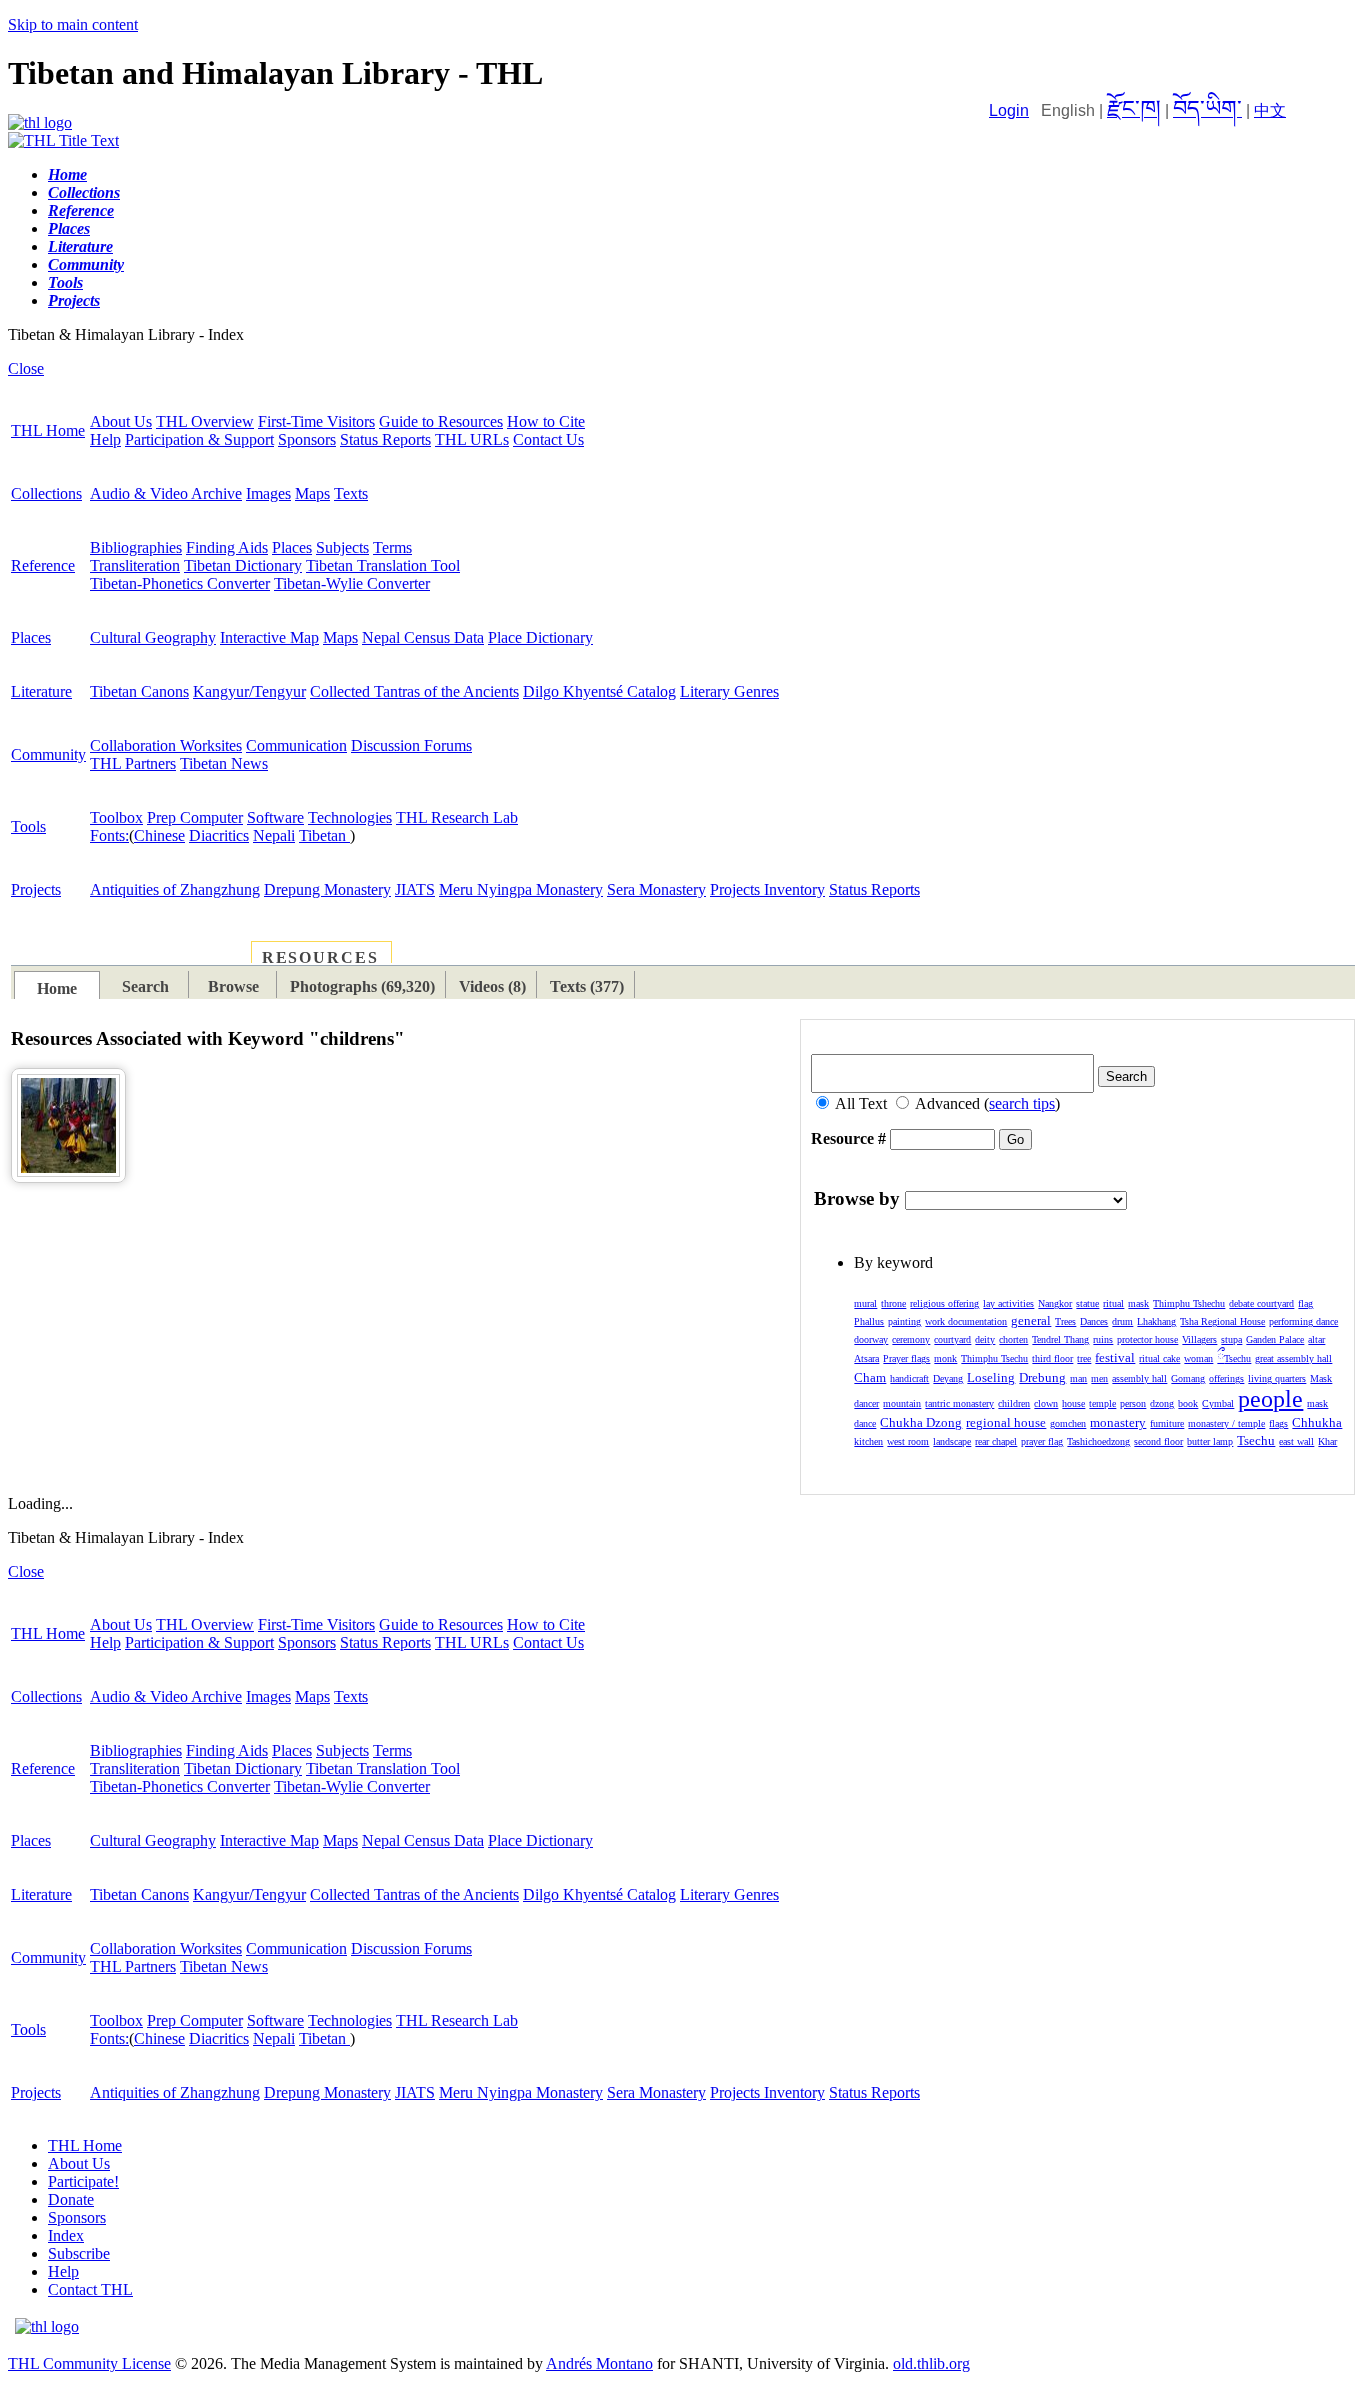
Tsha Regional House (1222, 1321)
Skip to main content (73, 24)
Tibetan (324, 835)
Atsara (866, 1358)
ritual (1113, 1303)
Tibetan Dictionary (243, 565)
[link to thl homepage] (47, 2326)
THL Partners (133, 763)
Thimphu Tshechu (1189, 1303)
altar (1316, 1339)
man (1078, 1378)
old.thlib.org (931, 2363)
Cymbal (1218, 1403)
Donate (71, 2199)
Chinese (159, 835)
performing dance (1303, 1321)
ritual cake (1159, 1358)
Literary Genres (729, 691)
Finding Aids (227, 547)
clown (1046, 1403)
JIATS (415, 889)
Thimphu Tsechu (994, 1358)
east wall (1296, 1441)
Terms (392, 547)
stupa (1231, 1339)
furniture (1167, 1423)
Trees (1065, 1321)
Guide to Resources (441, 421)
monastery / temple (1226, 1423)
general (1031, 1320)
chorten (1013, 1339)
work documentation (966, 1321)
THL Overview (205, 421)
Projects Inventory (767, 889)
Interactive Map (269, 637)
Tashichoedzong (1098, 1441)
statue (1087, 1303)
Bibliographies (136, 547)
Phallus (869, 1321)
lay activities (1008, 1303)
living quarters (1277, 1378)
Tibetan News (224, 763)
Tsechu (1234, 1358)
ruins (1103, 1339)
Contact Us (548, 439)
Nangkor (1055, 1303)
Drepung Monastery (327, 889)
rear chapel (996, 1441)
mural (865, 1303)
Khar (1327, 1441)
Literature (41, 691)
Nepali (274, 835)
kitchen (868, 1441)
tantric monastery (959, 1403)
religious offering (944, 1303)
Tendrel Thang (1060, 1339)
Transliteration (135, 565)
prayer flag (1042, 1441)
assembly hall (1139, 1378)
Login (1009, 110)
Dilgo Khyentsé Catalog (599, 691)
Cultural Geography (153, 637)
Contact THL (90, 2289)
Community (48, 754)
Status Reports (385, 439)
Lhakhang (1156, 1321)
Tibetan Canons (139, 691)
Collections (46, 493)
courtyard (952, 1339)
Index (66, 2235)
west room (908, 1441)
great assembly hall (1293, 1358)
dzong (1162, 1403)
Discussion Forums (411, 745)
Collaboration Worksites (166, 745)
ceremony (911, 1339)
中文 (1270, 110)
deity (985, 1339)
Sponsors (307, 439)
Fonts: (109, 835)
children (1014, 1403)
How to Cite (546, 421)
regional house (1006, 1422)
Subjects (342, 547)
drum (1122, 1321)
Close (26, 368)
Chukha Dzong (921, 1422)
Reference (43, 565)
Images (268, 493)
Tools (28, 826)
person (1133, 1403)
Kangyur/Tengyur (249, 691)
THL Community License (89, 2363)
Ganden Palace (1275, 1339)
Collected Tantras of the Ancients (414, 691)
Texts (351, 493)
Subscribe (79, 2253)
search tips (1022, 1103)
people (1270, 1399)
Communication (296, 745)
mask (1138, 1303)
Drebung (1042, 1377)
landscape (952, 1441)
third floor (1052, 1358)
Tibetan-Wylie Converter (352, 583)
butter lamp (1210, 1441)
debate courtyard (1261, 1303)
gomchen (1068, 1423)
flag (1305, 1303)
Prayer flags (906, 1358)
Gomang (1188, 1378)
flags (1278, 1423)
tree (1084, 1358)
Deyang (948, 1378)
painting (904, 1321)
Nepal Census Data (423, 637)
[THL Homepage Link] (40, 122)
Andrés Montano (599, 2363)
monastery (1118, 1422)
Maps (312, 493)
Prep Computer (195, 817)
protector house (1147, 1339)
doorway (871, 1339)
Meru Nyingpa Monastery (521, 889)
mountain (902, 1403)
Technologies (350, 817)
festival (1115, 1357)
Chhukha (1317, 1422)
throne (893, 1303)
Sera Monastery (656, 889)
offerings (1226, 1378)
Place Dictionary (540, 637)
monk (945, 1358)
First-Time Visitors (316, 421)
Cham (870, 1377)
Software (275, 817)
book (1188, 1403)
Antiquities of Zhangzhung (175, 889)
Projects (36, 889)
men (1099, 1378)
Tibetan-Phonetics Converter (180, 583)
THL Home (48, 430)
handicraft (909, 1378)
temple (1102, 1403)
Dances (1094, 1321)
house (1073, 1403)
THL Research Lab (457, 817)
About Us (121, 421)
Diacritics (219, 835)
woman (1198, 1358)
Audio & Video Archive (166, 493)
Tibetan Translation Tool (383, 565)
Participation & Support (199, 439)
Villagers (1199, 1339)
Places (292, 547)
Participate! (83, 2181)
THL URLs (472, 439)
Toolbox (116, 817)
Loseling (991, 1377)
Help (105, 439)
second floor (1158, 1441)
